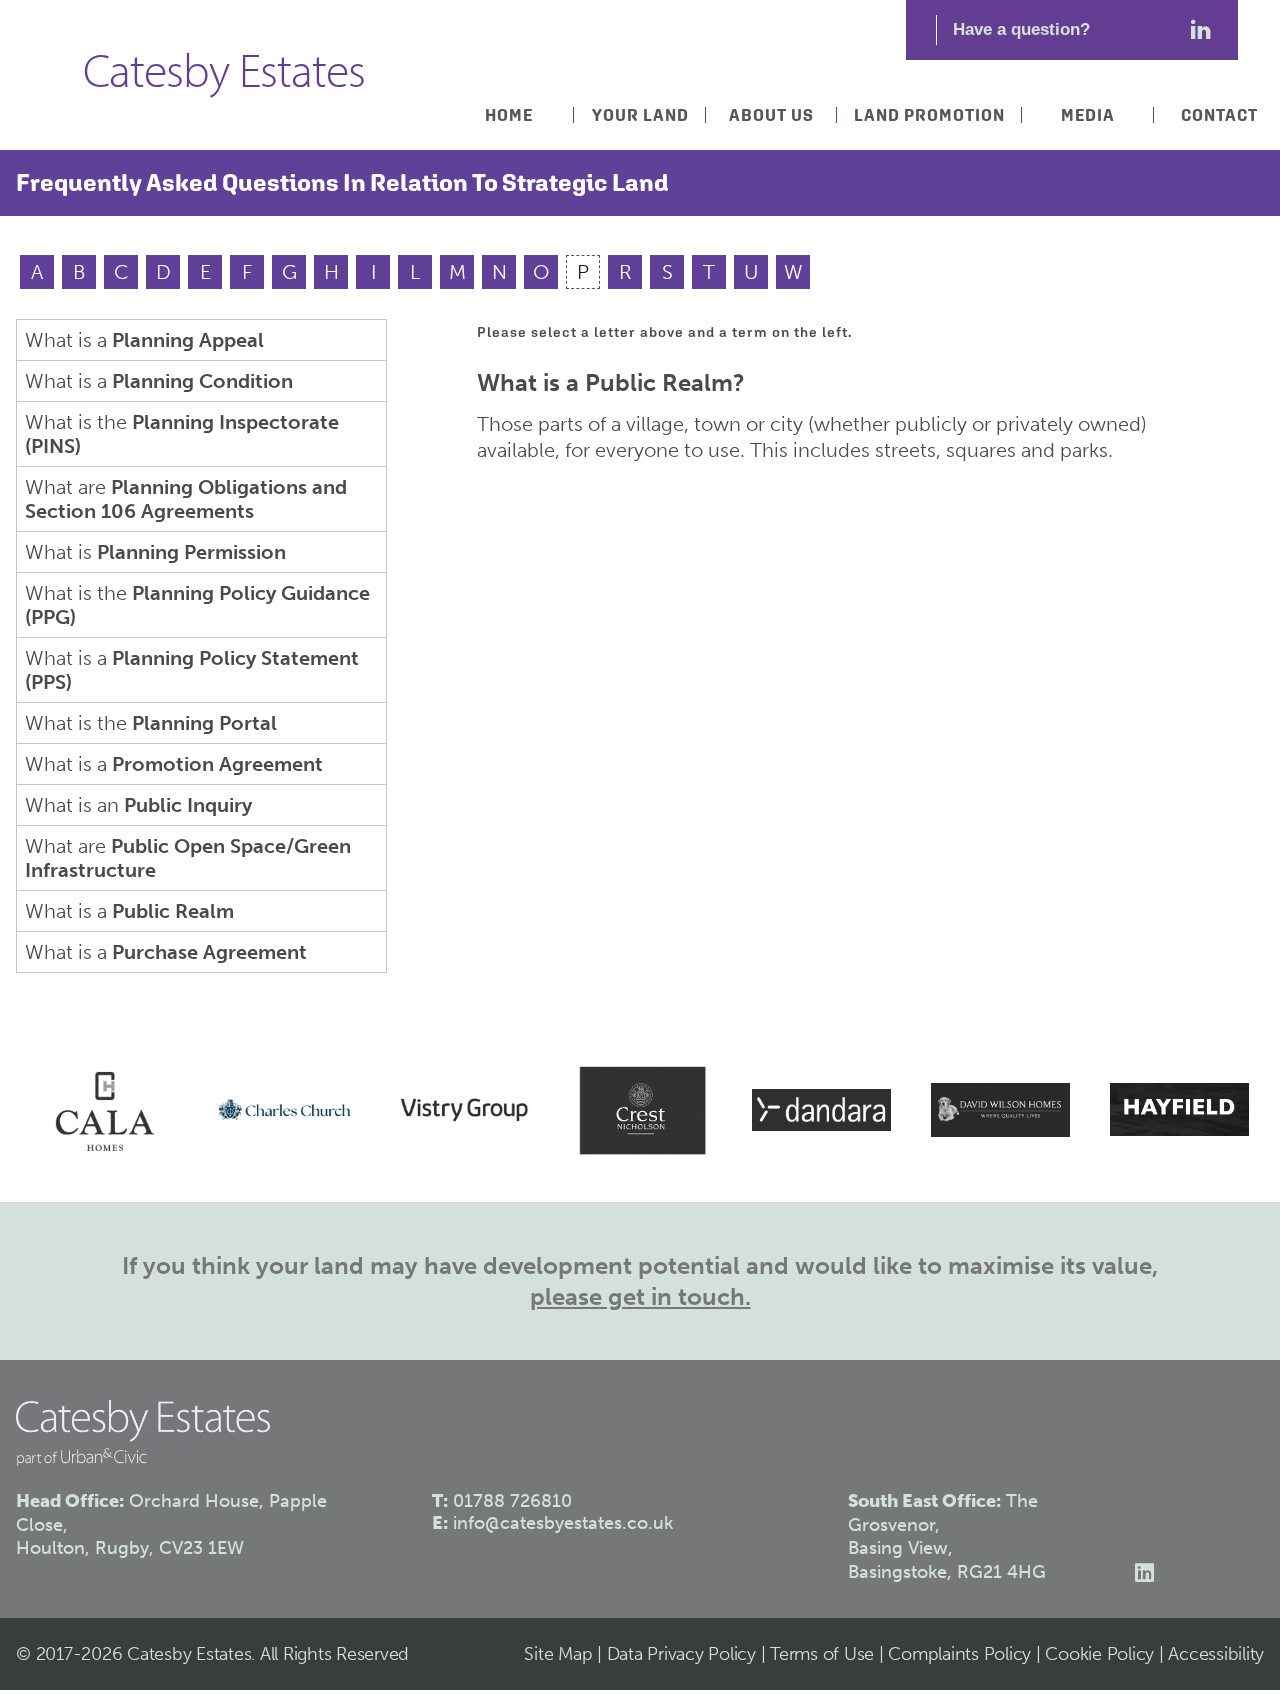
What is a (144, 340)
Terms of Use (822, 1654)
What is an (138, 805)
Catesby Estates (224, 75)
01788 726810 (512, 1501)
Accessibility (1216, 1654)
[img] (96, 1110)
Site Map (558, 1654)
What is (155, 552)
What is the (182, 434)
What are (186, 499)
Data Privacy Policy (681, 1654)
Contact (1219, 115)
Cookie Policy (1099, 1654)
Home (509, 115)
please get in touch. (640, 1296)
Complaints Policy (959, 1654)
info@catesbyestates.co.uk (563, 1523)
